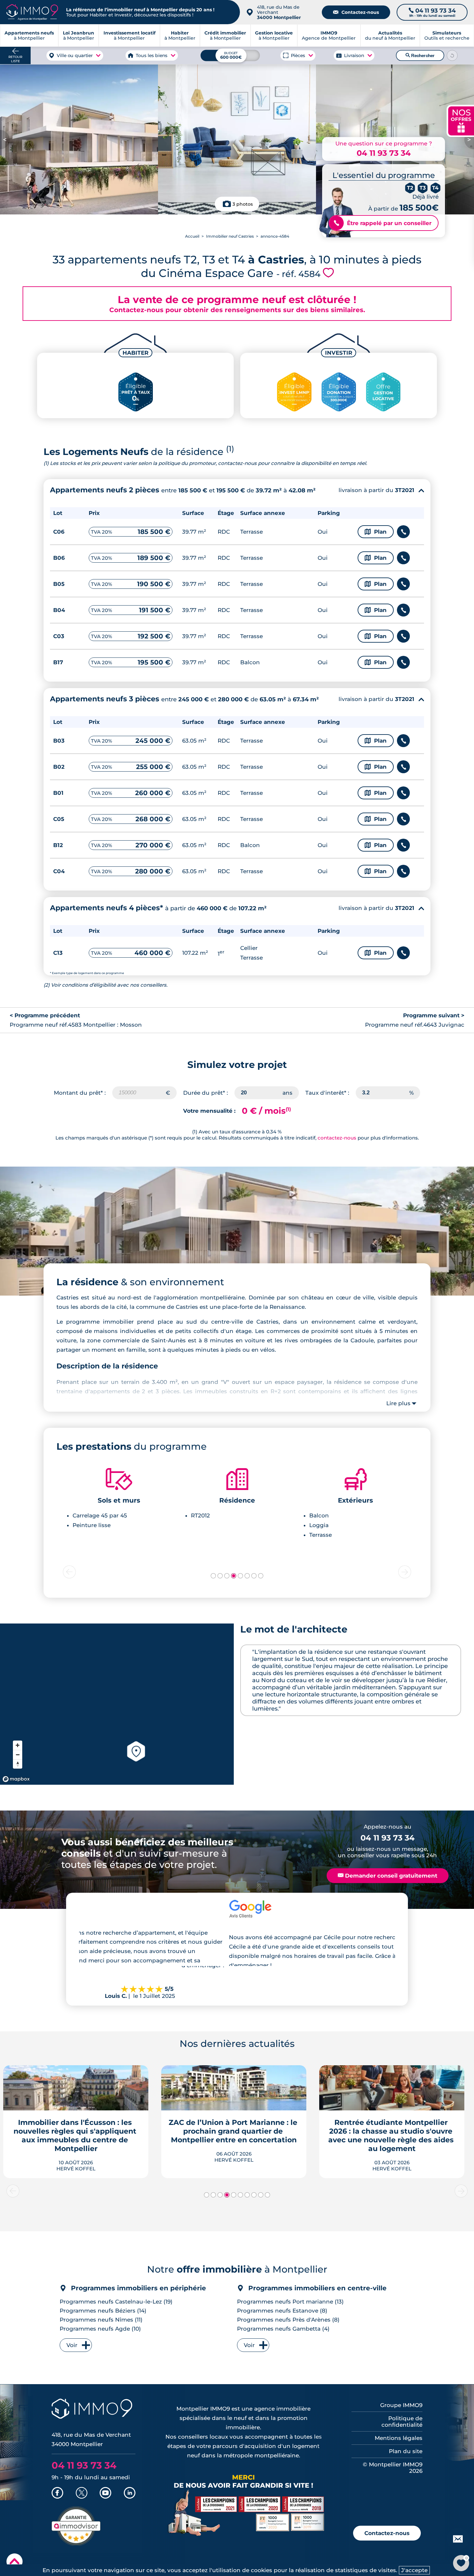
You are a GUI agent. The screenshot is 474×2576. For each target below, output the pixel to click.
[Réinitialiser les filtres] (452, 55)
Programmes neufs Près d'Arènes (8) (288, 2320)
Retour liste (15, 59)
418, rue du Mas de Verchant (279, 12)
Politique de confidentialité (402, 2422)
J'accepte (414, 2570)
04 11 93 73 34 (384, 153)
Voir (72, 2345)
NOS (461, 120)
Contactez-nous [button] (387, 2533)
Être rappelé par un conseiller (383, 223)
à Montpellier (79, 35)
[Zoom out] (18, 1755)
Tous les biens (152, 55)
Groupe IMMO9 (401, 2405)
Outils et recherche (447, 35)
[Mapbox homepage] (16, 1779)
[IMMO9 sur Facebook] (57, 2493)
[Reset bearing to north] (18, 1764)
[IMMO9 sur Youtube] (105, 2493)
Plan (376, 532)
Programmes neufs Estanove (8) (282, 2311)
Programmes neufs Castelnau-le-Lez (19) (116, 2302)
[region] (117, 1704)
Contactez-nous (356, 12)
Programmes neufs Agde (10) (100, 2329)
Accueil (192, 236)
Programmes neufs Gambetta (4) (283, 2329)
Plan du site (406, 2451)
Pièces (298, 55)
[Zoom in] (18, 1745)
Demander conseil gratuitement (388, 1876)
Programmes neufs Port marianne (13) (290, 2302)
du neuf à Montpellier (390, 35)
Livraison (354, 55)
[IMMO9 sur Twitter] (82, 2493)
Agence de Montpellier (329, 35)
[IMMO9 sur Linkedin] (130, 2493)
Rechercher (420, 55)
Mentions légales (399, 2438)
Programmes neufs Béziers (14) (103, 2311)
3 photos (243, 204)
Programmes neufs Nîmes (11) (101, 2320)
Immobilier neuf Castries (230, 236)
